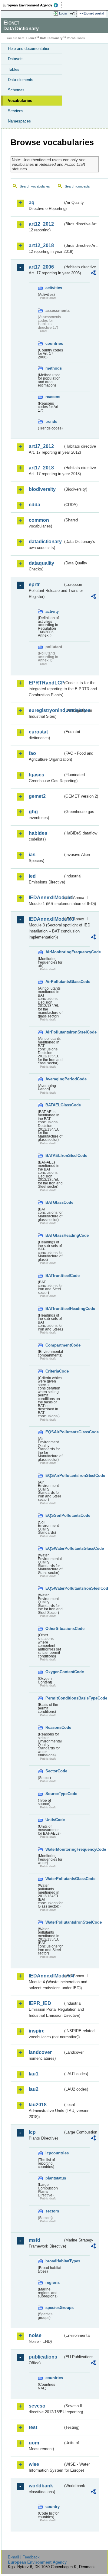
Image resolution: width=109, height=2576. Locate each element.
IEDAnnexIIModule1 (46, 898)
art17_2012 (41, 446)
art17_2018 (41, 468)
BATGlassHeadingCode (54, 1235)
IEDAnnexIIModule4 (46, 1976)
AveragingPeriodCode (54, 1079)
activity (52, 611)
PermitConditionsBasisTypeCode (54, 1698)
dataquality (41, 563)
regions (53, 2282)
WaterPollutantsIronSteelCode (54, 1922)
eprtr (34, 584)
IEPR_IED (40, 2003)
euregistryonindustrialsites (46, 710)
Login (63, 13)
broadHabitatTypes (54, 2261)
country (53, 2507)
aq (32, 202)
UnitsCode (54, 1820)
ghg (33, 812)
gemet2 (37, 796)
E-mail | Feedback (24, 2557)
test (33, 2427)
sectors (52, 2211)
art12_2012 (41, 224)
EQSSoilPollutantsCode (54, 1515)
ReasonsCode (54, 1727)
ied (32, 876)
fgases (36, 775)
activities (54, 288)
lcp (32, 2132)
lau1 (34, 2074)
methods (54, 368)
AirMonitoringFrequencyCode (54, 952)
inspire (37, 2031)
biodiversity (42, 489)
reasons (53, 397)
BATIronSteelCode (54, 1276)
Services (16, 111)
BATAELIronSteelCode (54, 1156)
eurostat (38, 732)
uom (34, 2443)
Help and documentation (29, 49)
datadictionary (45, 542)
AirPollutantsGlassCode (54, 982)
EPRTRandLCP (46, 683)
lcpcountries (54, 2153)
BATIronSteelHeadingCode (54, 1309)
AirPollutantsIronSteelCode (54, 1032)
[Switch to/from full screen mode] (73, 14)
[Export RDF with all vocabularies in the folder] (93, 274)
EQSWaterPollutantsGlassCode (54, 1548)
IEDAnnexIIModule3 (46, 919)
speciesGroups (54, 2308)
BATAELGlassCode (54, 1105)
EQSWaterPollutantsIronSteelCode (54, 1588)
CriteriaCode (54, 1371)
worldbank (41, 2486)
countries (54, 343)
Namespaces (19, 121)
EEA (32, 5)
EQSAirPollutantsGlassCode (54, 1432)
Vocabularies (20, 101)
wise (34, 2464)
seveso (37, 2406)
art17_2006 (41, 267)
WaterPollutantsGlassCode (54, 1879)
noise (35, 2335)
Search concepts (77, 186)
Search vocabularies (35, 186)
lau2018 (38, 2105)
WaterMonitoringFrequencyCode (54, 1849)
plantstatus (54, 2178)
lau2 (34, 2089)
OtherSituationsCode (54, 1629)
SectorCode (54, 1771)
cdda (35, 505)
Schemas (16, 90)
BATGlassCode (54, 1202)
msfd (35, 2240)
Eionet (31, 38)
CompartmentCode (54, 1345)
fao (32, 753)
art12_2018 (41, 245)
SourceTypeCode (54, 1794)
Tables (14, 69)
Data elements (21, 80)
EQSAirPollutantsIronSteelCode (54, 1476)
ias (32, 855)
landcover (40, 2052)
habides (38, 833)
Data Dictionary (51, 38)
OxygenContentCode (54, 1672)
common (39, 520)
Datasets (16, 59)
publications (43, 2357)
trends (51, 421)
